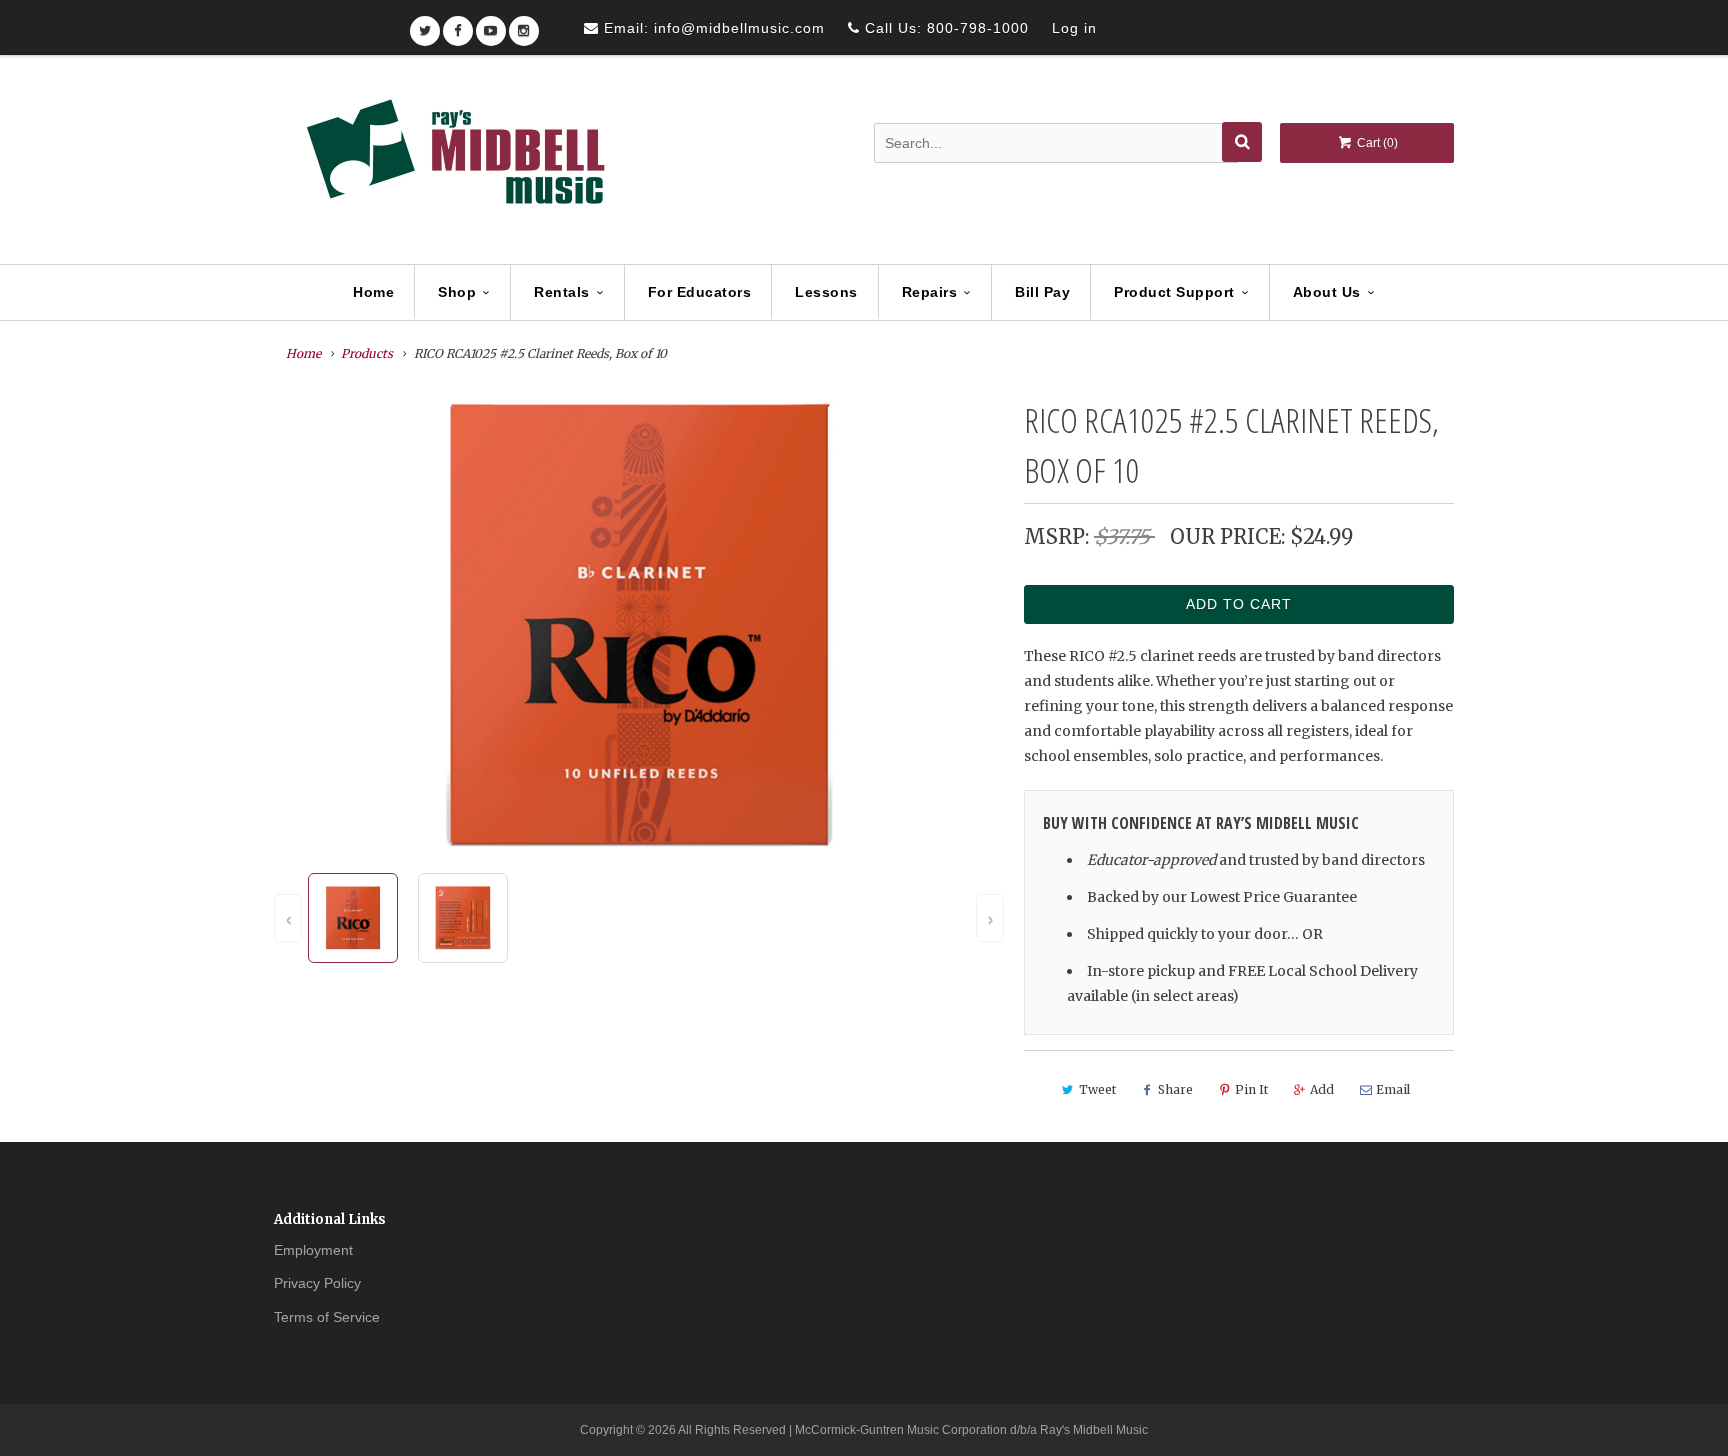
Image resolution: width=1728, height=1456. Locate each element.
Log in (1074, 28)
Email (1393, 1089)
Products (367, 353)
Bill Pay (1042, 292)
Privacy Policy (317, 1283)
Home (373, 292)
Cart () (1376, 143)
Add (1322, 1089)
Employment (313, 1250)
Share (1175, 1089)
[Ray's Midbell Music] (454, 161)
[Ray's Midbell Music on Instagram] (524, 24)
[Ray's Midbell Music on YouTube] (491, 24)
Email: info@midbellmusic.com (712, 28)
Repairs (930, 292)
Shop (457, 292)
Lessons (826, 292)
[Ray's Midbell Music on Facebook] (458, 24)
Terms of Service (327, 1317)
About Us (1327, 292)
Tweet (1097, 1089)
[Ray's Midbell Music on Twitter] (425, 24)
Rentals (562, 292)
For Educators (700, 292)
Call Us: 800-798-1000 (944, 28)
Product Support (1174, 292)
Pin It (1251, 1089)
